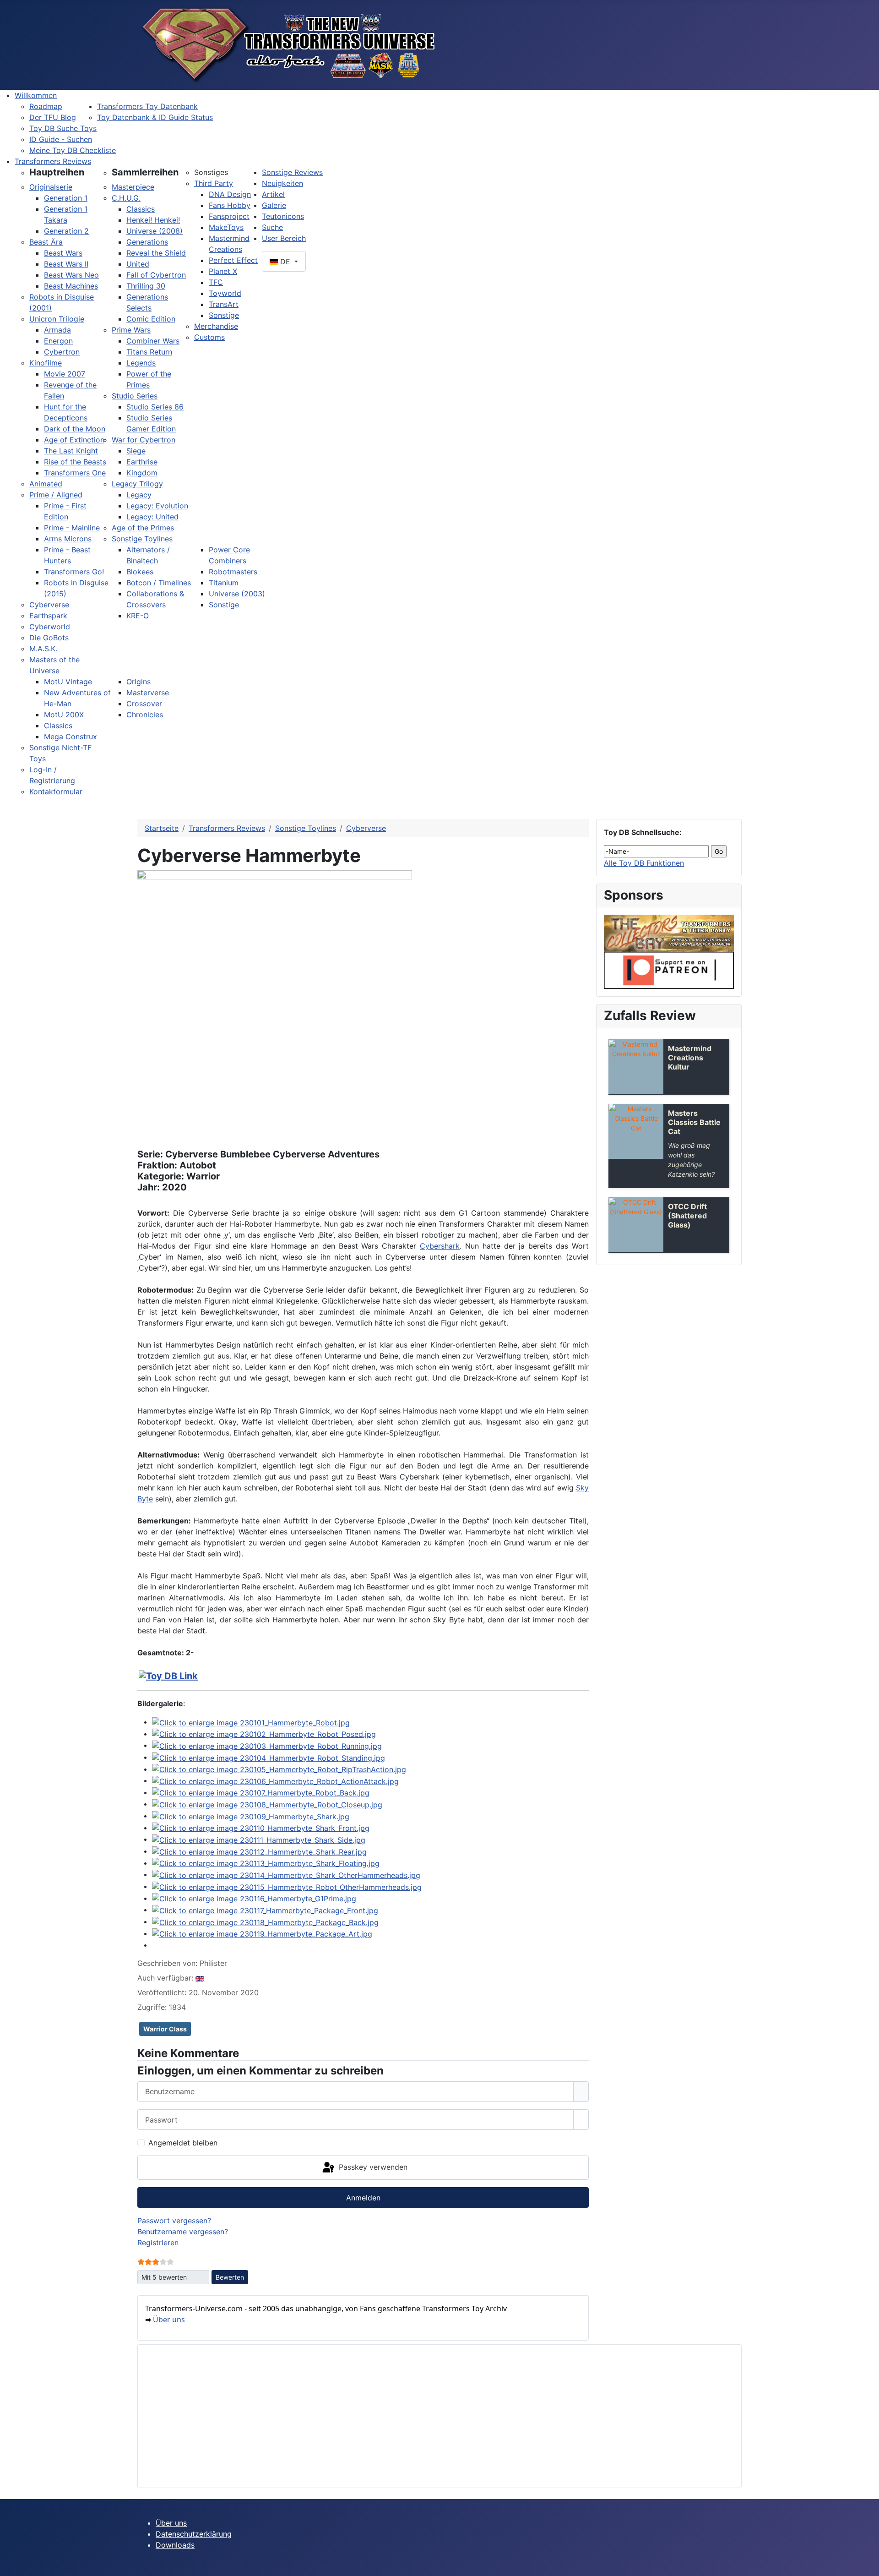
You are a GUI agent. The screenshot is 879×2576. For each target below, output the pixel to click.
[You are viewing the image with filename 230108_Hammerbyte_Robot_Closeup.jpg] (267, 1804)
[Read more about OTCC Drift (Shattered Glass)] (636, 1225)
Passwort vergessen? (174, 2221)
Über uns (169, 2319)
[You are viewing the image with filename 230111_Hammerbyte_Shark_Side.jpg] (259, 1839)
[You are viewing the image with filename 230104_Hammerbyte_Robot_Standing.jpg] (269, 1757)
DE (285, 262)
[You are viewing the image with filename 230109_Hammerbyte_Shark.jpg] (251, 1816)
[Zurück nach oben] (868, 2565)
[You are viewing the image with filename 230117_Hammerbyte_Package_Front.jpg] (265, 1910)
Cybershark (440, 1246)
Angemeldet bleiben (183, 2143)
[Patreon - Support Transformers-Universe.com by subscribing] (669, 970)
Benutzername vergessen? (183, 2232)
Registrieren (158, 2243)
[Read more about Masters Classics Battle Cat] (636, 1131)
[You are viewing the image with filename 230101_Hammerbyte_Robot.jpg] (251, 1722)
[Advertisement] (420, 2416)
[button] (57, 172)
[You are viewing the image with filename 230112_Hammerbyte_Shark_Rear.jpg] (259, 1851)
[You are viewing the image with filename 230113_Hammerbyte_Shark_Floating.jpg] (266, 1863)
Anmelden (363, 2198)
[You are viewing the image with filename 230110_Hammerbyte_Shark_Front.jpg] (261, 1828)
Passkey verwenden (372, 2167)
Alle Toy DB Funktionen (644, 863)
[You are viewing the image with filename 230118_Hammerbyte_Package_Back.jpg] (265, 1921)
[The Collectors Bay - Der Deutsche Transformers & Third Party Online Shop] (669, 933)
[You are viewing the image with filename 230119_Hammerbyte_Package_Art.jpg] (262, 1933)
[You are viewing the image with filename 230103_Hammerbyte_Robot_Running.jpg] (267, 1745)
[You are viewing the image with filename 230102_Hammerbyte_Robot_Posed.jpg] (264, 1734)
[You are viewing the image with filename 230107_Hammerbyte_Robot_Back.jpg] (261, 1792)
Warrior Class (165, 2029)
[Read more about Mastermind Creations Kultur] (636, 1067)
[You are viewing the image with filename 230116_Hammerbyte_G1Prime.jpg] (254, 1898)
